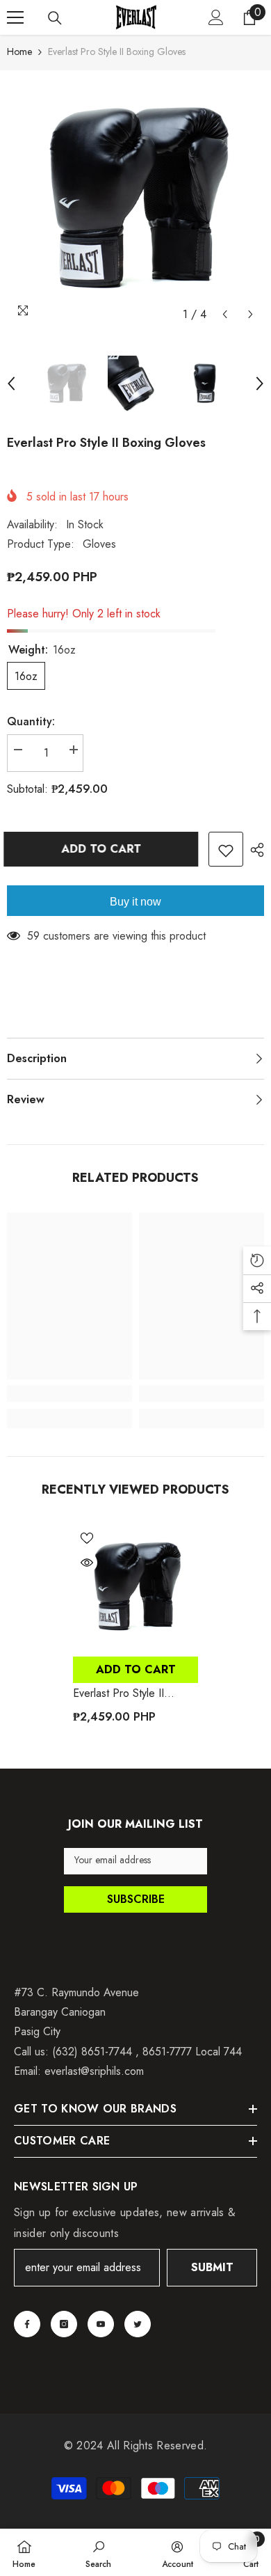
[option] (135, 199)
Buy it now (135, 902)
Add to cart (102, 849)
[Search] (55, 18)
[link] (69, 1393)
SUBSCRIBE (136, 1899)
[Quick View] (87, 1563)
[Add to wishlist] (226, 849)
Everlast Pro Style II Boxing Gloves (118, 1693)
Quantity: (31, 721)
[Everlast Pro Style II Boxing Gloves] (135, 1587)
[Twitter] (138, 2324)
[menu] (15, 17)
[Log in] (216, 17)
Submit (212, 2267)
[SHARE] (254, 850)
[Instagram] (64, 2324)
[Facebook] (27, 2324)
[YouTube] (101, 2324)
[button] (225, 314)
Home (19, 52)
